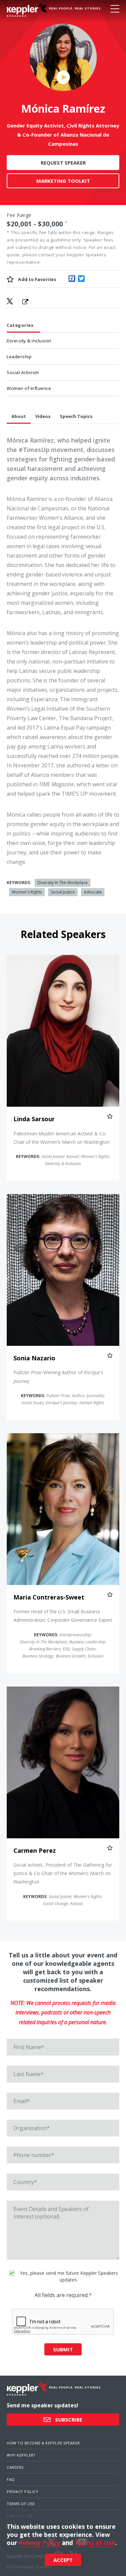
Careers (15, 2467)
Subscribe (68, 2419)
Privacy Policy (23, 2492)
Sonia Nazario (34, 1358)
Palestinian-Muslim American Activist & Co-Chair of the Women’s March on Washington (62, 1138)
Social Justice (63, 892)
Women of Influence (29, 388)
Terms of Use (21, 2504)
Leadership (19, 357)
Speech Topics (76, 416)
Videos (43, 416)
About (19, 416)
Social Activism (23, 372)
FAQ (11, 2479)
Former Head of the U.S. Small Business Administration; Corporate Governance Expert (63, 1616)
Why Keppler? (21, 2455)
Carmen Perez (35, 1850)
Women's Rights (27, 892)
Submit (63, 2349)
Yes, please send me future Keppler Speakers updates (68, 2276)
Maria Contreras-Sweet (49, 1597)
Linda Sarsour (34, 1119)
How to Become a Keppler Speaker (43, 2443)
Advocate (93, 892)
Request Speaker (63, 163)
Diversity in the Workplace (62, 883)
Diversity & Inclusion (29, 341)
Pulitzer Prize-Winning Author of (58, 1377)
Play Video (63, 77)
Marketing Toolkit (63, 181)
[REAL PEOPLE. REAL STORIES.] (27, 10)
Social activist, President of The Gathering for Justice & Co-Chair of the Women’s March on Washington (63, 1873)
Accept (63, 2560)
